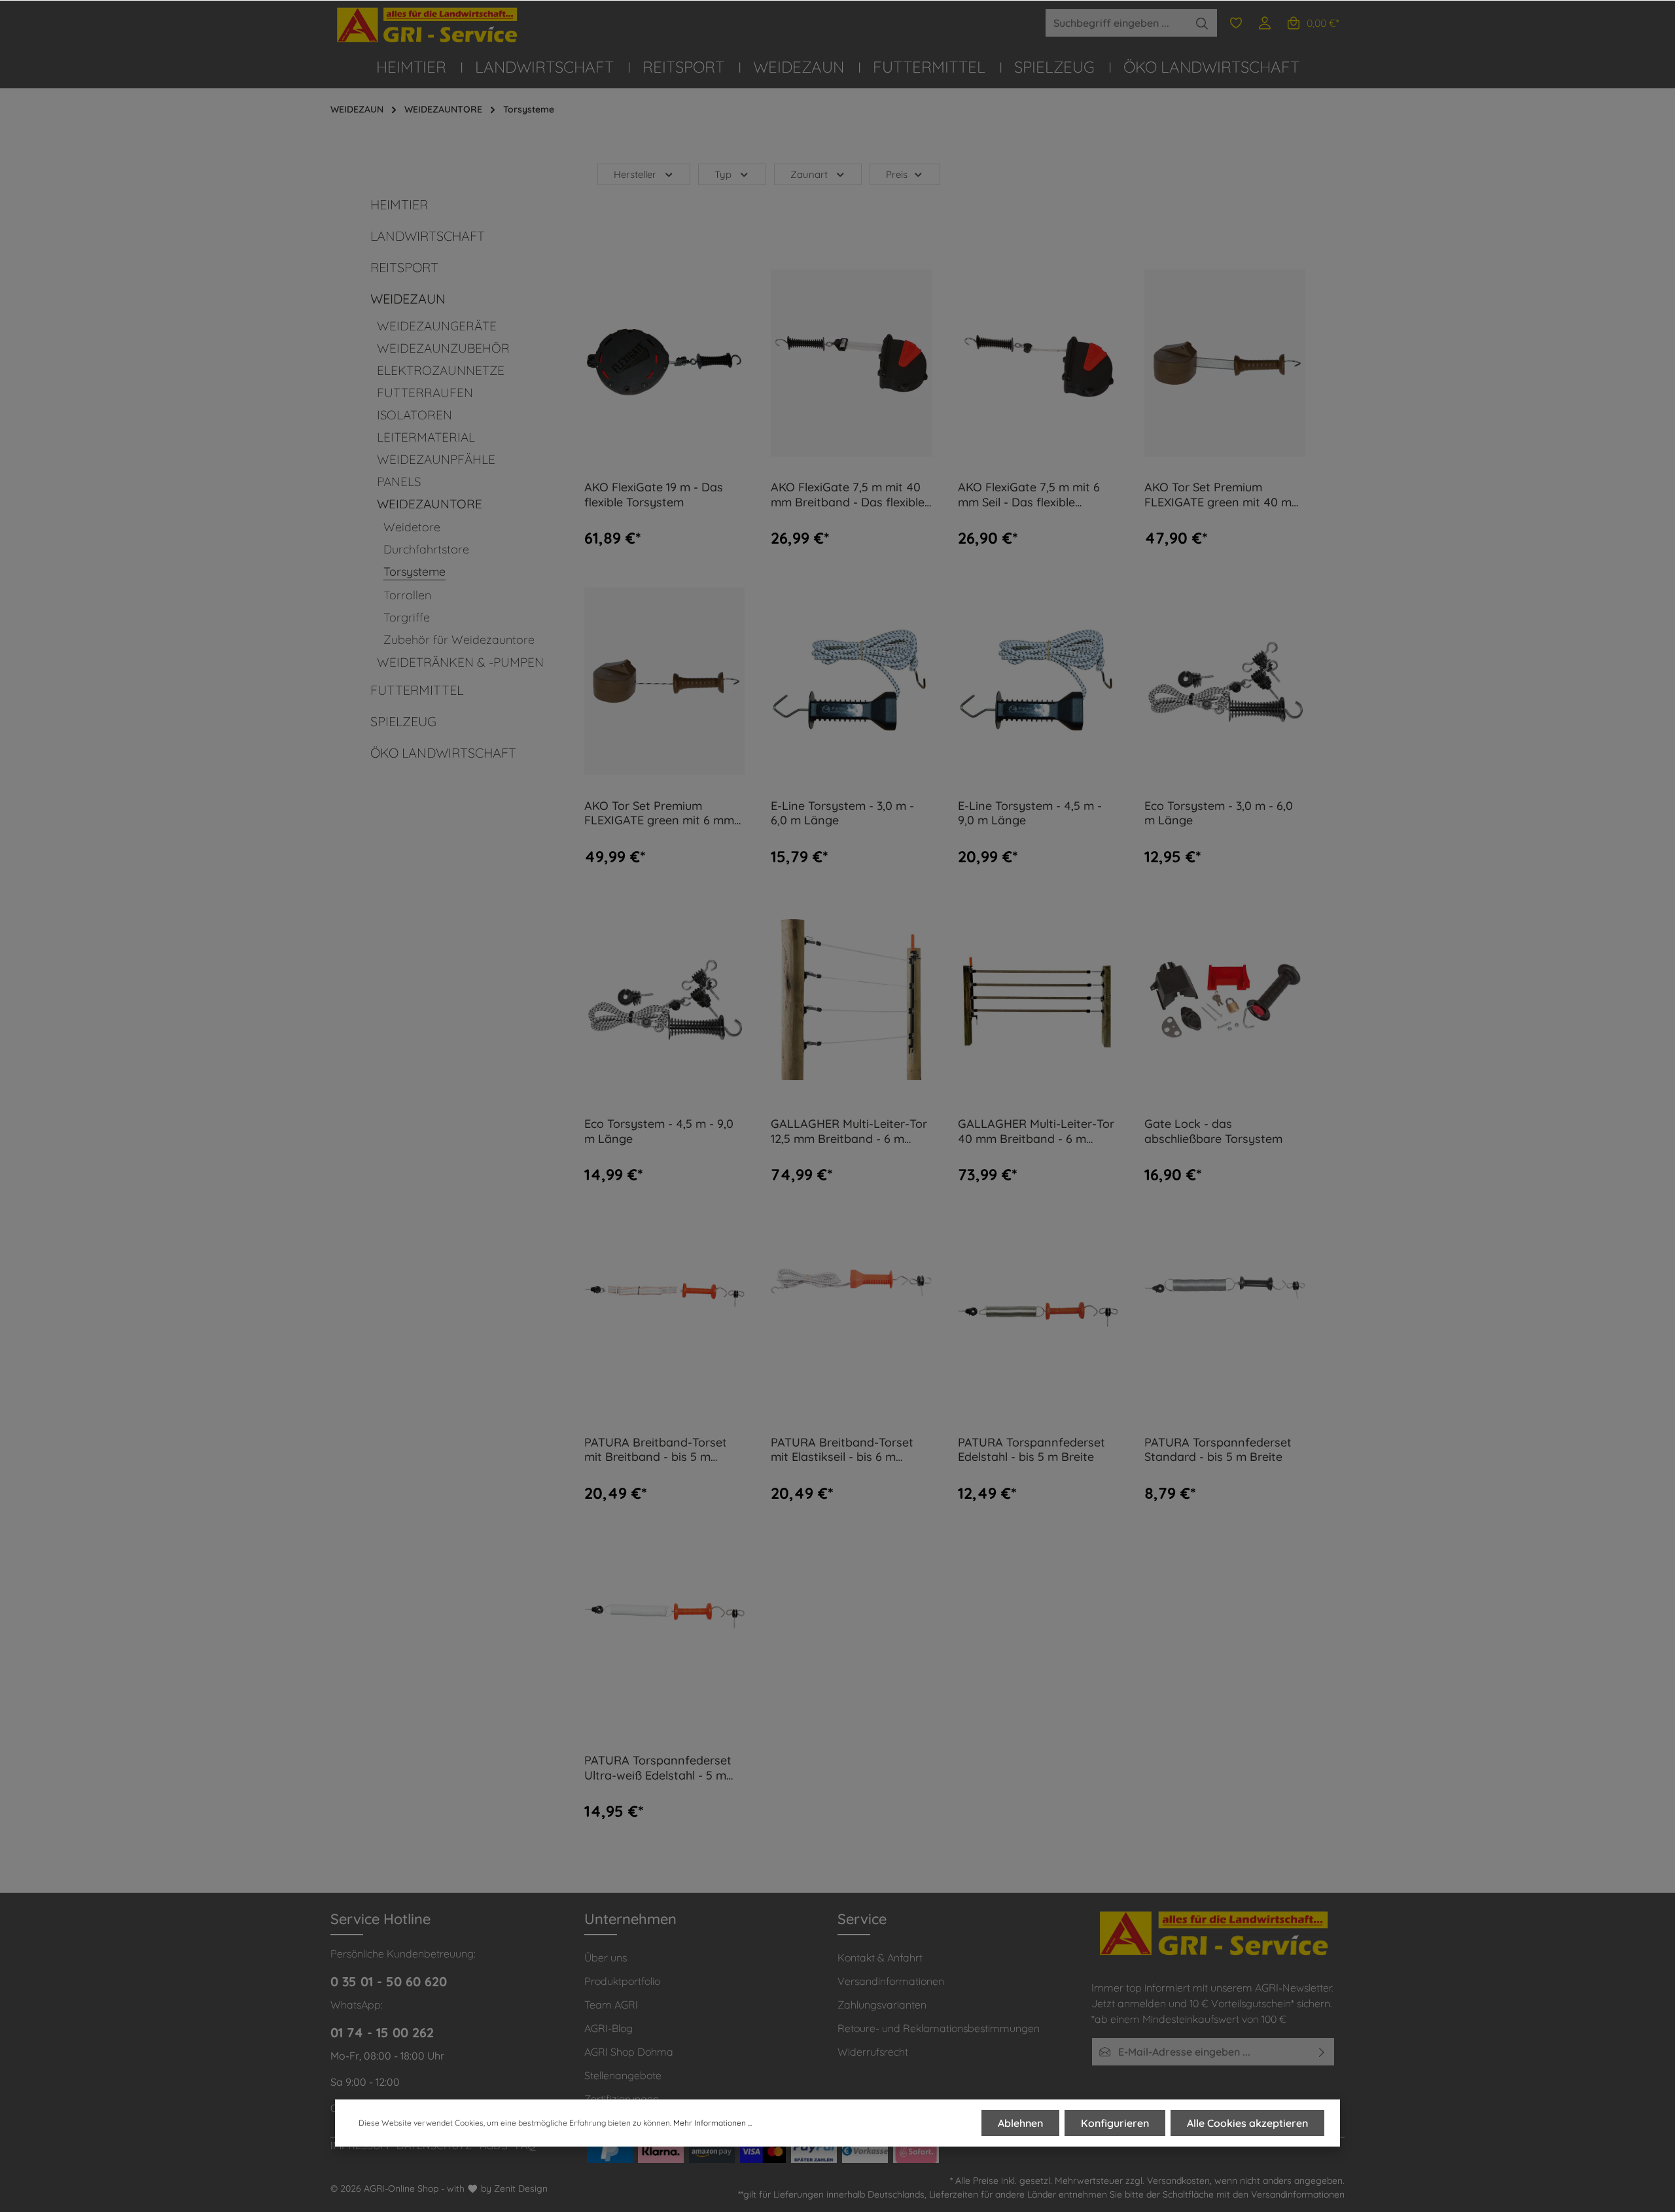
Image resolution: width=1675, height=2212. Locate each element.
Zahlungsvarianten (882, 2005)
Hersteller (635, 174)
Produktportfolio (622, 1981)
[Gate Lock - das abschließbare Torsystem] (1225, 999)
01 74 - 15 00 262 (382, 2032)
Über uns (606, 1957)
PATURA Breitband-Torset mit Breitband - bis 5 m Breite (656, 1450)
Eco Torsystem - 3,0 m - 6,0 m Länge (1219, 814)
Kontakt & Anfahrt (880, 1957)
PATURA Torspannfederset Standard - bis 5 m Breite (1218, 1450)
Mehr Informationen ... (713, 2123)
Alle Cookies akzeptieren (1247, 2123)
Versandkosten (1178, 2181)
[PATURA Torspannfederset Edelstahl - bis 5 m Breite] (1038, 1317)
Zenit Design (521, 2188)
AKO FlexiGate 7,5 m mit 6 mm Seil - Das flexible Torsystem (1029, 495)
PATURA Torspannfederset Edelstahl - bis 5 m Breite (1031, 1450)
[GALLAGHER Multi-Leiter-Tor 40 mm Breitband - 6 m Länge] (1038, 999)
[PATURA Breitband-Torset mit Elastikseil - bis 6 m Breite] (851, 1317)
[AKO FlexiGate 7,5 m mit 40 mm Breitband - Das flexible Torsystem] (851, 363)
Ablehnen (1020, 2123)
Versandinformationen (891, 1981)
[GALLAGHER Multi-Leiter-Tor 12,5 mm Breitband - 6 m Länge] (851, 999)
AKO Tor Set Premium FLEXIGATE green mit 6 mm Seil (659, 814)
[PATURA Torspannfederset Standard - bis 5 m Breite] (1225, 1317)
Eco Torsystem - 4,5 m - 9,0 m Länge (659, 1132)
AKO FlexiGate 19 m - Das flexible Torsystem (654, 495)
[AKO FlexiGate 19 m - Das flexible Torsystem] (665, 363)
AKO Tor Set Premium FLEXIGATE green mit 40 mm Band (1223, 495)
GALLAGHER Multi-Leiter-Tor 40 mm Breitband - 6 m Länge (1036, 1132)
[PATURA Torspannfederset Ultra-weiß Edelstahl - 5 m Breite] (665, 1636)
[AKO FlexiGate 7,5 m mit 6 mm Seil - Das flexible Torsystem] (1038, 363)
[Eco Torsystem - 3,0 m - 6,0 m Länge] (1225, 681)
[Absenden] (1322, 2052)
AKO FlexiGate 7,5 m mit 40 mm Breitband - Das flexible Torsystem (848, 495)
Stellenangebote (623, 2075)
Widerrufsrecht (873, 2052)
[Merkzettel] (1236, 23)
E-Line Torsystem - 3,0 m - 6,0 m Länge (842, 814)
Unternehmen (630, 1919)
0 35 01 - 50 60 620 (389, 1981)
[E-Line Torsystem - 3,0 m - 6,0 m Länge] (851, 681)
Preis (897, 174)
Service (862, 1919)
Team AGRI (611, 2005)
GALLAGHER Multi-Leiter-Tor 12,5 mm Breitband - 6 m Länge (849, 1132)
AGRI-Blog (608, 2028)
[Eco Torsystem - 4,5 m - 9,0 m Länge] (665, 999)
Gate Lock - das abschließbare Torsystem (1213, 1132)
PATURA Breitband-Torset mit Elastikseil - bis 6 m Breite (842, 1450)
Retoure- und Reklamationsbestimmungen (939, 2028)
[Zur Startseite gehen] (429, 25)
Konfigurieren (1115, 2123)
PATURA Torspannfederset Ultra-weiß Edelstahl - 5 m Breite (658, 1768)
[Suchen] (1202, 23)
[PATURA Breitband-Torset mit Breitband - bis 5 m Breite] (665, 1317)
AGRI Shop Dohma (629, 2052)
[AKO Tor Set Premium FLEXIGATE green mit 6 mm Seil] (665, 681)
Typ (723, 174)
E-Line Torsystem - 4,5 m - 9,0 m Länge (1030, 814)
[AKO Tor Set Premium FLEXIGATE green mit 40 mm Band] (1225, 363)
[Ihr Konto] (1265, 23)
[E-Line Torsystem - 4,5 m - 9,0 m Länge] (1038, 681)
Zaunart (809, 174)
